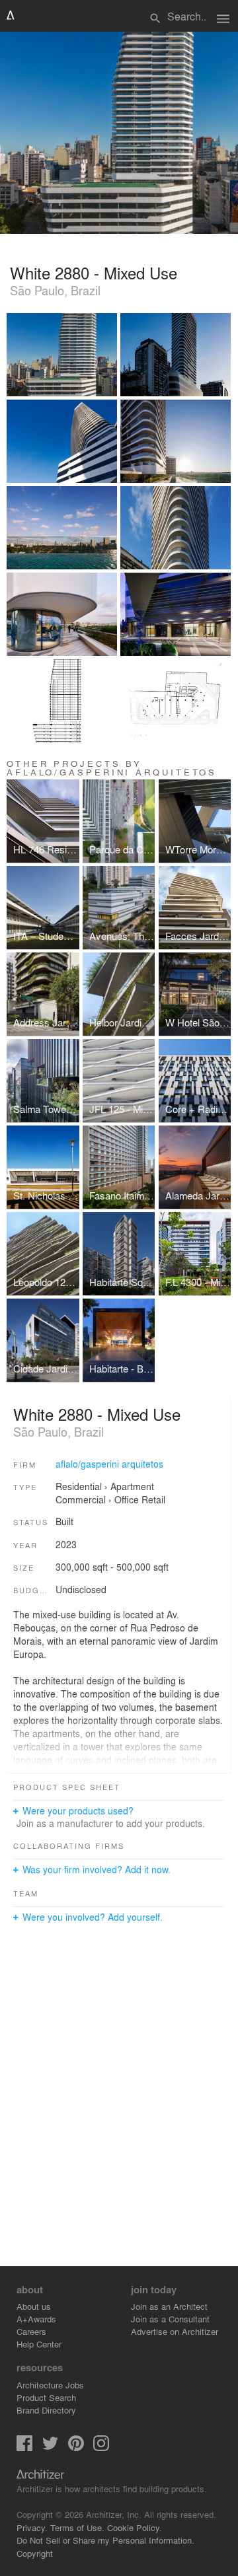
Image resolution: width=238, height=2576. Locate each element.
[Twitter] (50, 2448)
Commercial (81, 1499)
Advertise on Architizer (175, 2331)
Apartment (132, 1486)
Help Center (39, 2344)
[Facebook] (24, 2448)
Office (127, 1499)
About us (34, 2306)
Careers (31, 2331)
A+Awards (36, 2319)
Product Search (46, 2397)
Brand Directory (46, 2410)
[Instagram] (101, 2448)
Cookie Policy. (135, 2527)
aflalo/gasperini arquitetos (109, 1464)
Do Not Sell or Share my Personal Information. (105, 2540)
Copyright (35, 2553)
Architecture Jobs (50, 2385)
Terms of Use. (77, 2527)
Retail (153, 1499)
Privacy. (32, 2527)
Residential (79, 1486)
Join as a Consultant (170, 2319)
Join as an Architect (169, 2306)
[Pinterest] (76, 2448)
